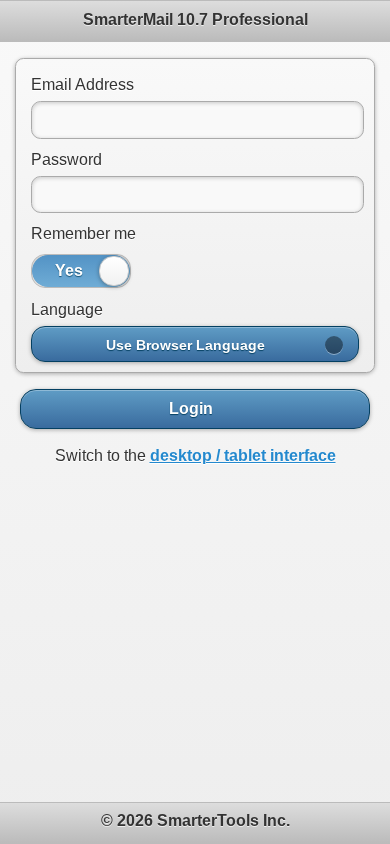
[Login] (195, 409)
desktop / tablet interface (243, 455)
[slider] (114, 271)
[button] (195, 344)
